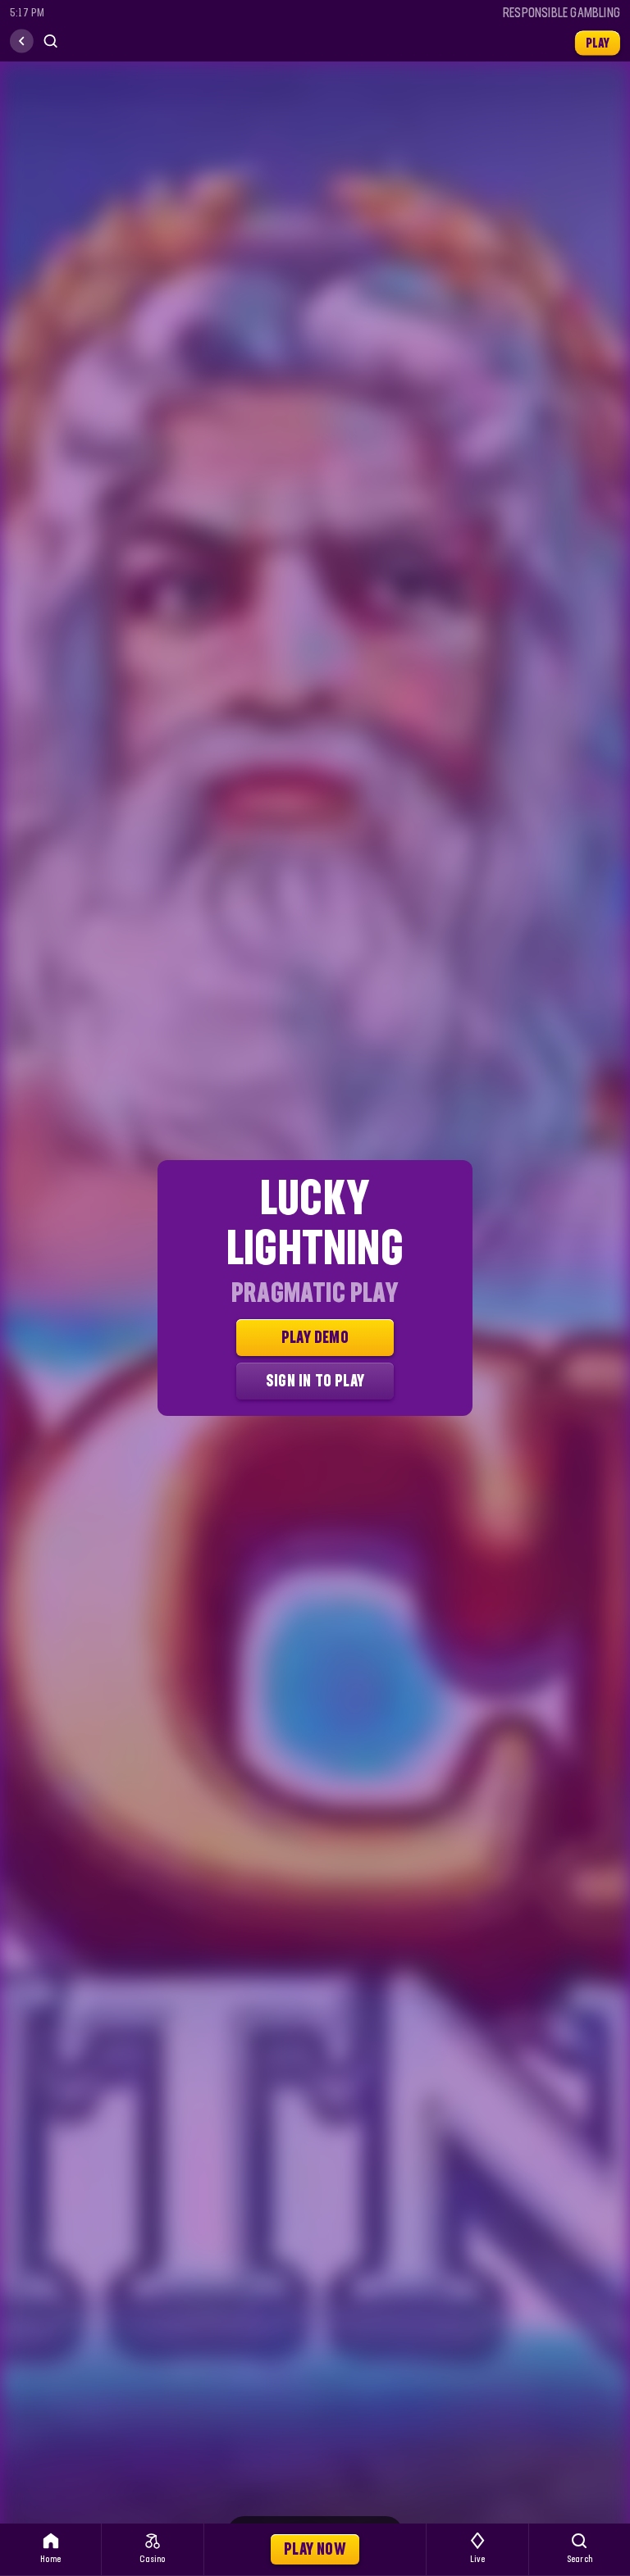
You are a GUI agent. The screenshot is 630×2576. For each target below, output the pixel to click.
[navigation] (22, 41)
